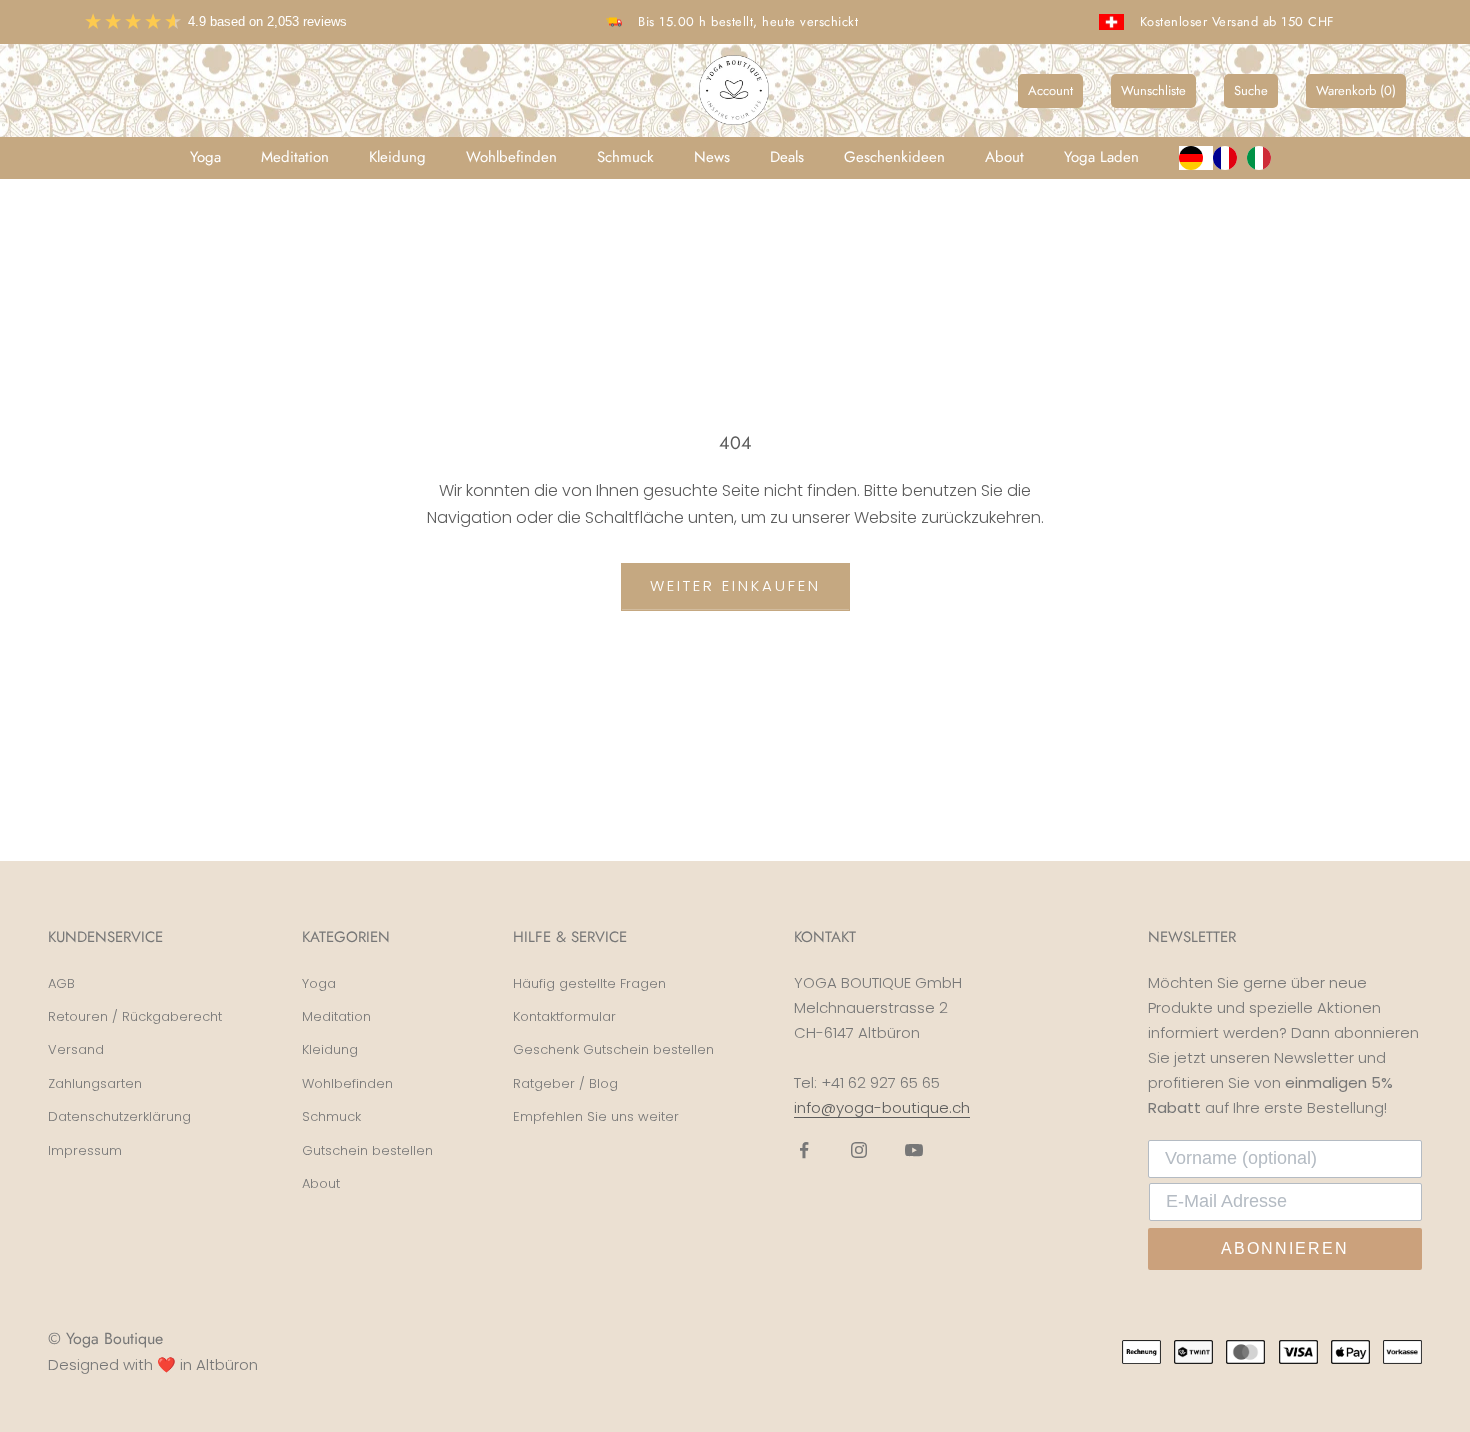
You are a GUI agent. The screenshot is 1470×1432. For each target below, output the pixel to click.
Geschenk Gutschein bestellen (613, 1049)
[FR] (1230, 158)
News (712, 157)
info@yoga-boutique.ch (882, 1107)
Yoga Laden (1101, 157)
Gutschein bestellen (367, 1150)
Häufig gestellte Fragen (589, 983)
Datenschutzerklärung (119, 1116)
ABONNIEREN (1285, 1248)
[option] (1230, 158)
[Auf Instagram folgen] (859, 1150)
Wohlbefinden (511, 157)
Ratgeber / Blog (565, 1083)
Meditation (295, 157)
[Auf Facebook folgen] (804, 1150)
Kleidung (397, 157)
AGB (61, 983)
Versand (76, 1049)
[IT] (1264, 158)
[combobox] (1196, 158)
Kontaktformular (564, 1016)
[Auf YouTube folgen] (914, 1150)
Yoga (205, 157)
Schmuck (625, 157)
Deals (787, 157)
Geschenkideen (894, 157)
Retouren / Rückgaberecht (135, 1016)
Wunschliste (1153, 90)
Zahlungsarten (95, 1083)
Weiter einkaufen (735, 585)
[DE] (1196, 158)
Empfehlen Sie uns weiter (596, 1116)
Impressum (85, 1150)
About (1004, 157)
